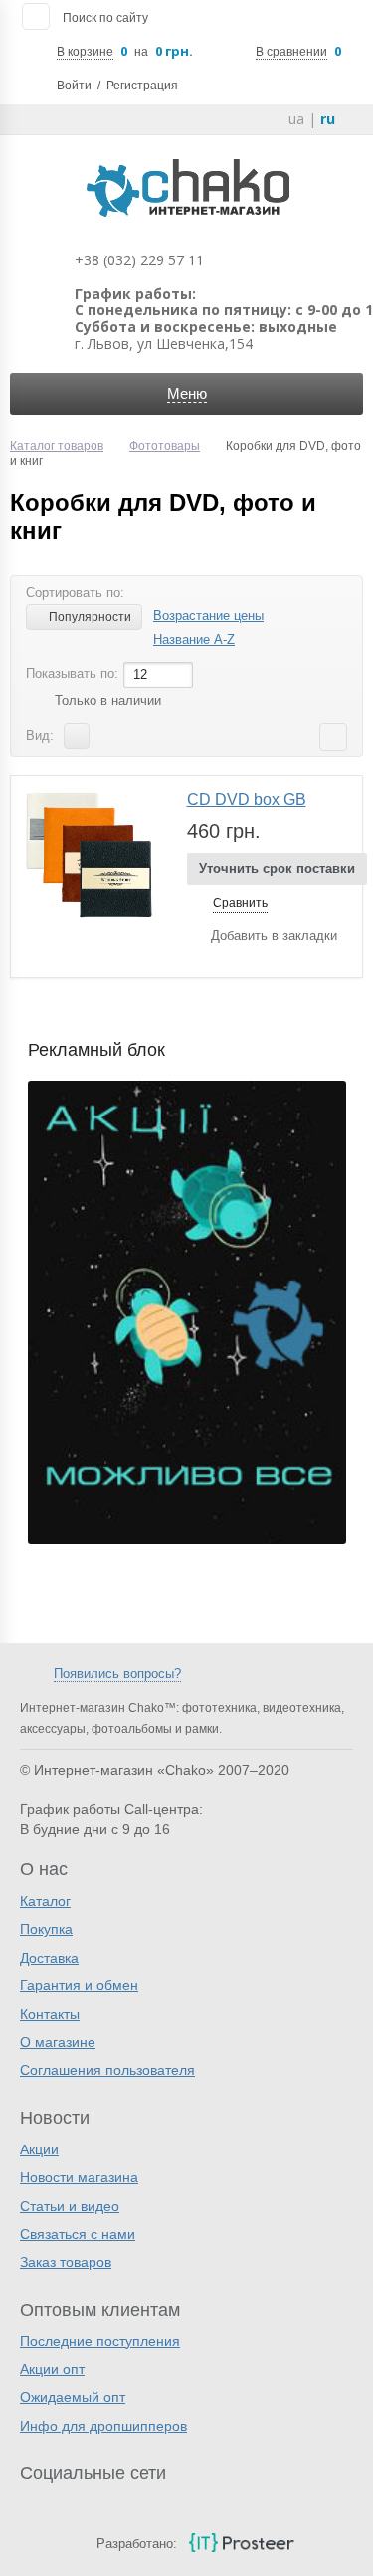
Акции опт (52, 2369)
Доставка (49, 1958)
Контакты (50, 2014)
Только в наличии (108, 700)
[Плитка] (107, 736)
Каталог (45, 1901)
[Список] (77, 736)
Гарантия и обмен (79, 1985)
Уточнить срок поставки (277, 868)
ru (328, 119)
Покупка (46, 1929)
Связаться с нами (78, 2234)
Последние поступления (100, 2341)
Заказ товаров (66, 2262)
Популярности (90, 617)
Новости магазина (79, 2177)
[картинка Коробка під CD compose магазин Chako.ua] (89, 855)
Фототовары (165, 446)
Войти (74, 86)
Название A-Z (194, 640)
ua (296, 119)
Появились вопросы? (117, 1674)
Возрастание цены (208, 616)
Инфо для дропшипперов (103, 2426)
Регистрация (142, 86)
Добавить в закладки (274, 935)
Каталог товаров (57, 446)
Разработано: (137, 2544)
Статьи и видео (70, 2206)
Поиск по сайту (105, 18)
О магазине (58, 2042)
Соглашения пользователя (107, 2070)
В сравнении (291, 52)
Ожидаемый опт (73, 2397)
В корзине (85, 52)
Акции (39, 2149)
